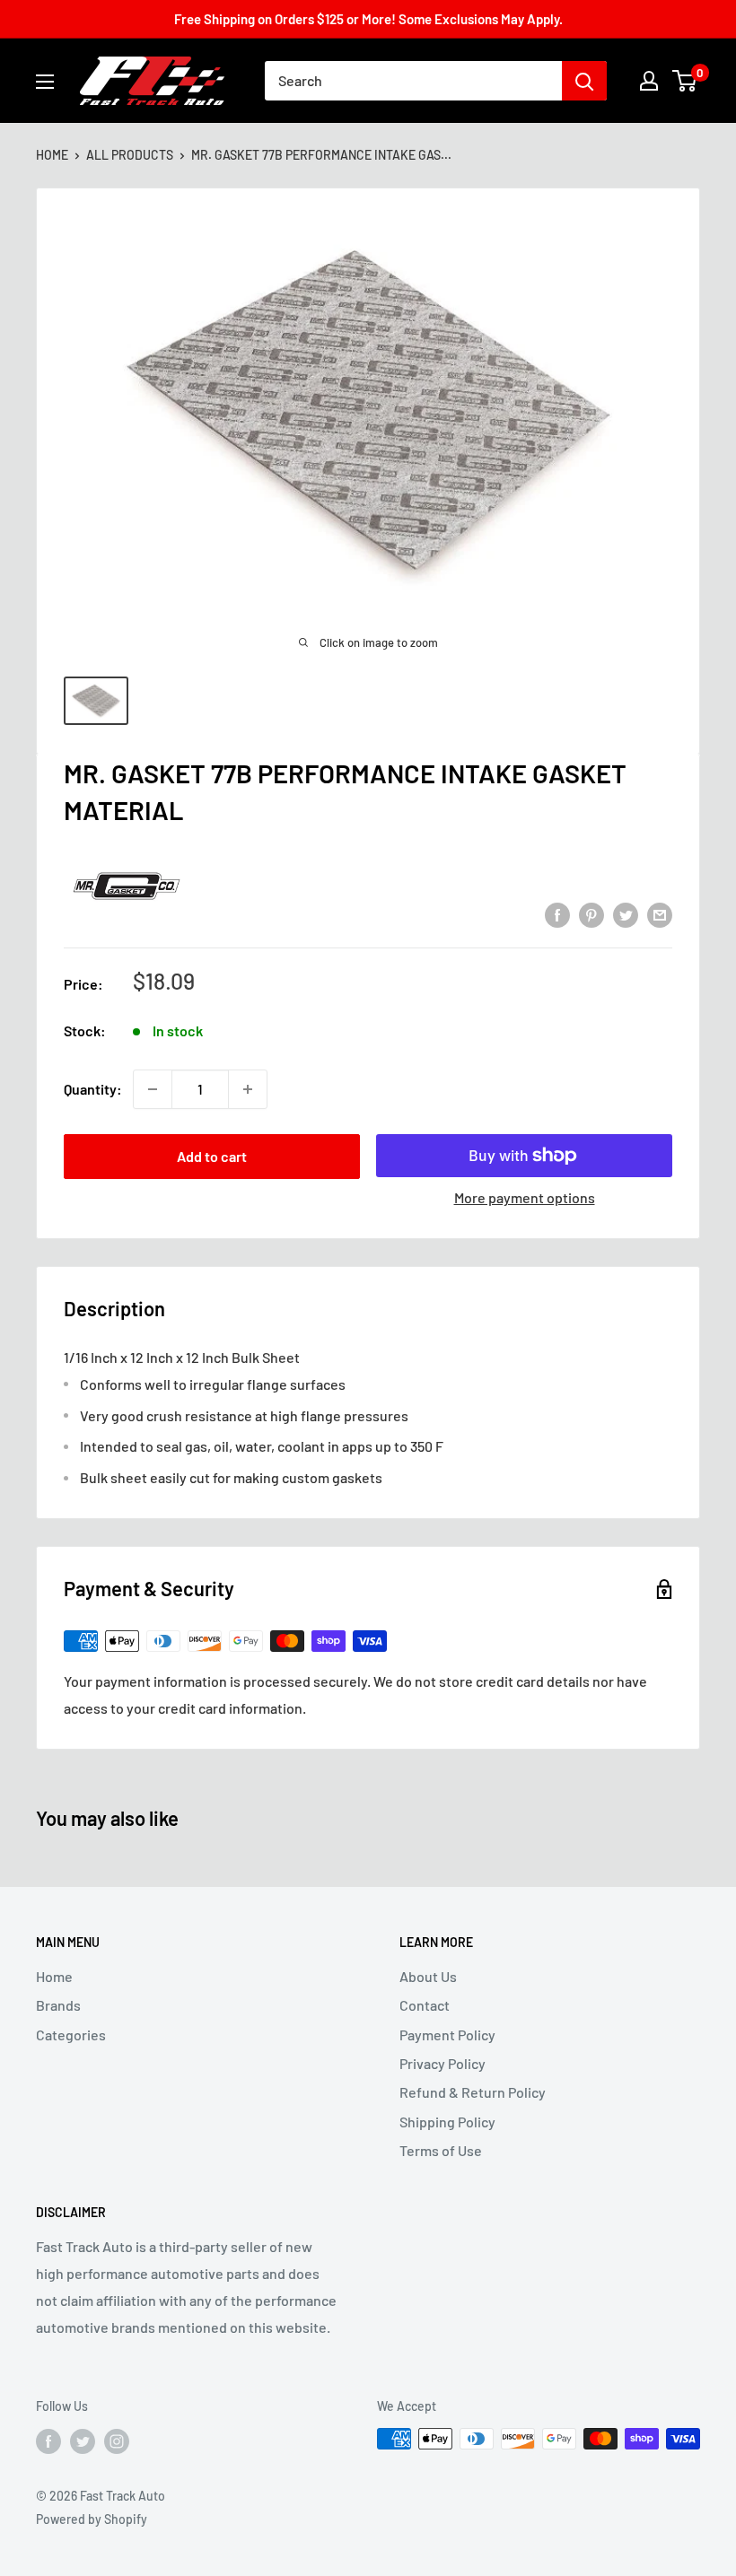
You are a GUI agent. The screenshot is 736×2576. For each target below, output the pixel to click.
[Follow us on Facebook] (48, 2441)
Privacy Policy (442, 2063)
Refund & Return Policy (473, 2092)
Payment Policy (447, 2035)
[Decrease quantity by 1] (153, 1089)
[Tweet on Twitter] (626, 914)
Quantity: (93, 1089)
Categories (71, 2035)
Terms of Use (441, 2150)
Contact (425, 2005)
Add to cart (212, 1156)
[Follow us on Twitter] (83, 2441)
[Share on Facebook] (557, 914)
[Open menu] (45, 82)
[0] (685, 81)
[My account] (649, 81)
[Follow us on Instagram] (117, 2441)
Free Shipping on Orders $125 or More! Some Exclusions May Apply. (368, 19)
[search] (413, 81)
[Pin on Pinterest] (591, 914)
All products (130, 155)
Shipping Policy (447, 2122)
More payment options (525, 1197)
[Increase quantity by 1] (248, 1089)
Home (52, 155)
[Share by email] (660, 914)
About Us (428, 1976)
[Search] (584, 81)
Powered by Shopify (92, 2519)
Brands (58, 2005)
